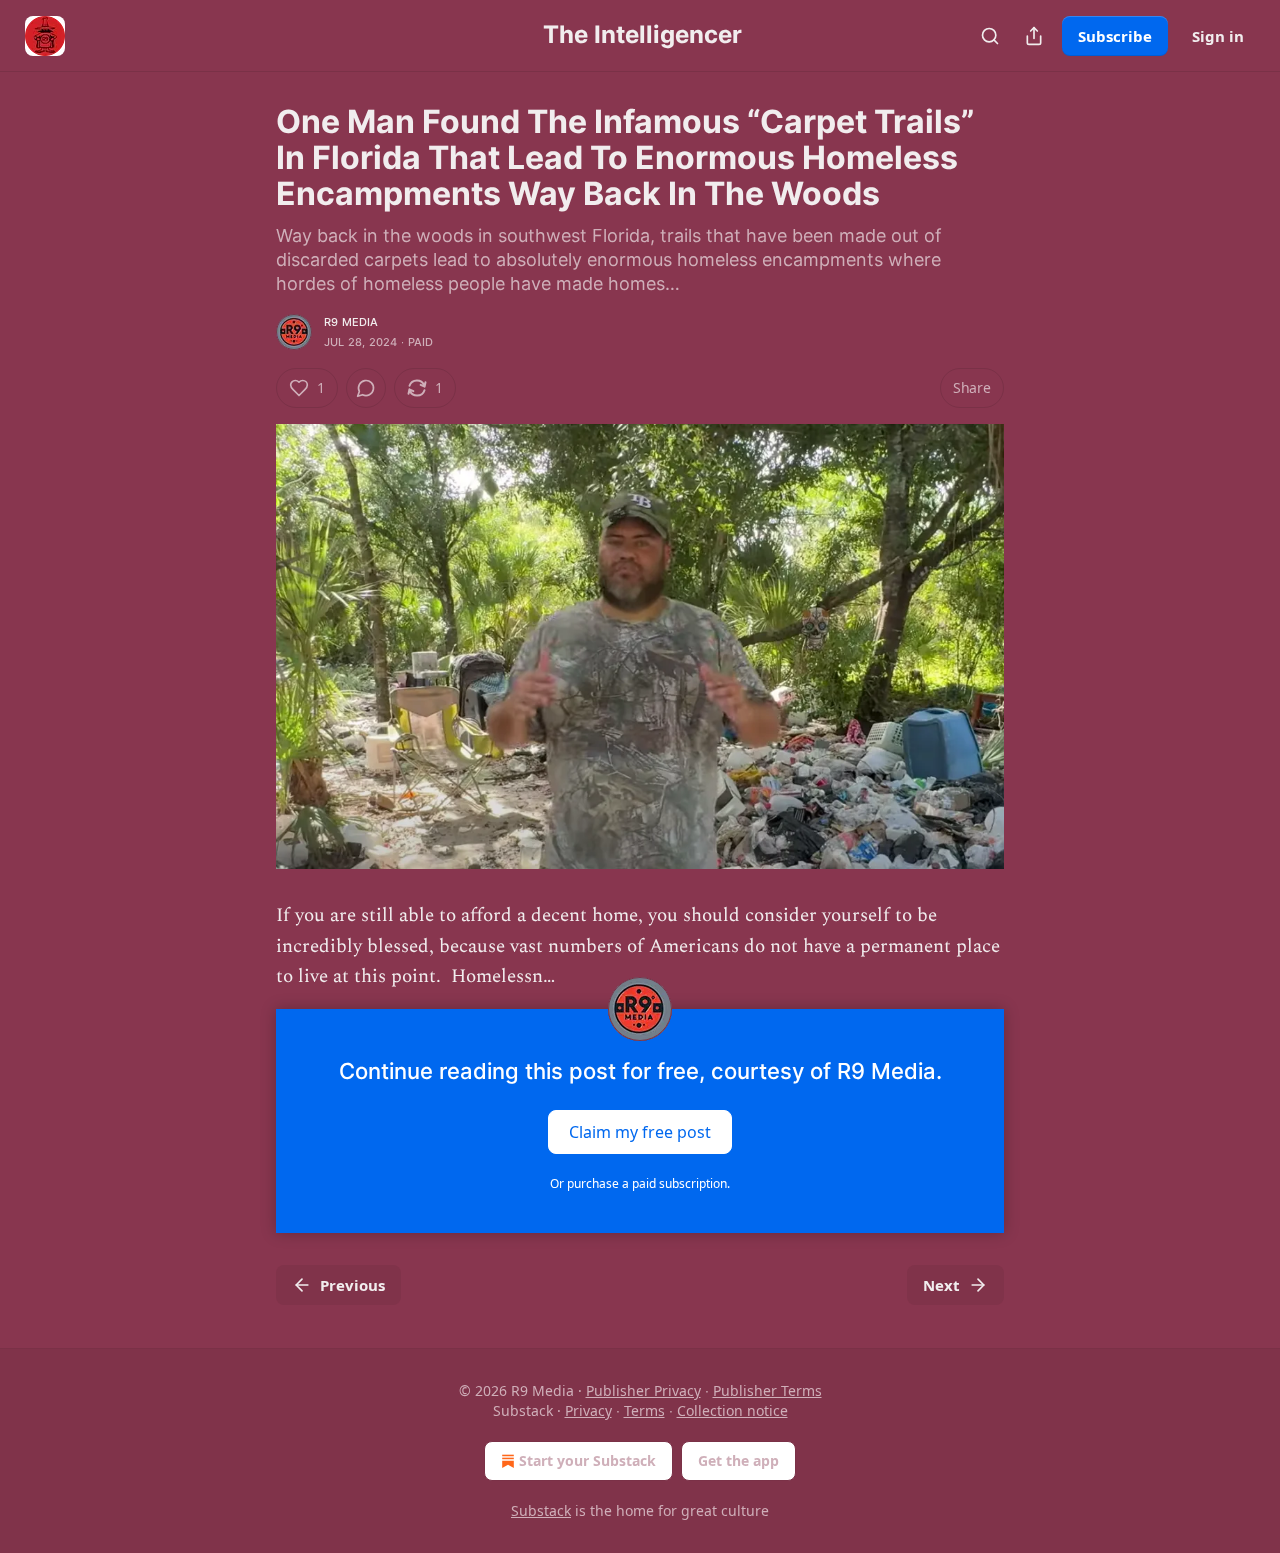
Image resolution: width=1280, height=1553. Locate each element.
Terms (644, 1410)
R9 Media (351, 322)
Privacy (588, 1410)
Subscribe (1115, 36)
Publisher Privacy (643, 1390)
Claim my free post (640, 1131)
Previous (352, 1285)
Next (941, 1285)
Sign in (1218, 36)
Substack (541, 1510)
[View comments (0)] (366, 388)
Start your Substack (587, 1460)
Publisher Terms (767, 1390)
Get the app (738, 1460)
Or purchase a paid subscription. (640, 1183)
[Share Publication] (1034, 36)
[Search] (990, 36)
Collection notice (732, 1410)
